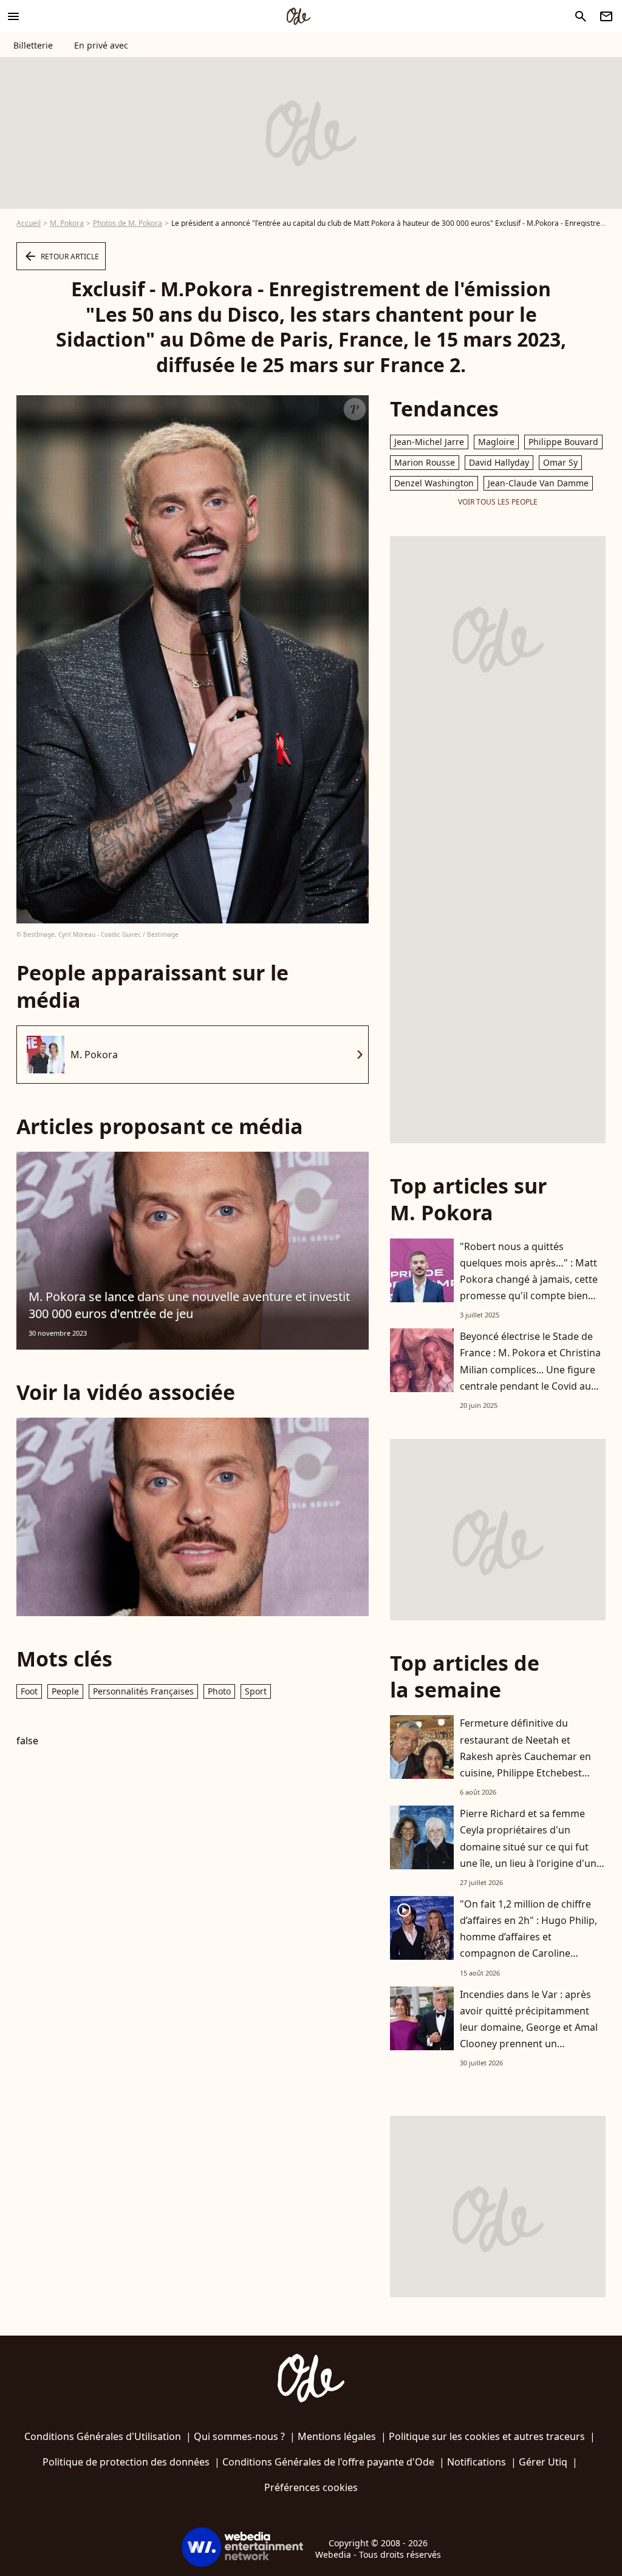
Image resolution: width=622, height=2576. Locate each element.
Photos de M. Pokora (128, 223)
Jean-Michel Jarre (429, 442)
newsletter (606, 16)
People (65, 1691)
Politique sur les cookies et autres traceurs (487, 2436)
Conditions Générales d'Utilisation (103, 2436)
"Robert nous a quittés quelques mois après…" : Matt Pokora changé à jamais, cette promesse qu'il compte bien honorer (529, 1280)
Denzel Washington (434, 483)
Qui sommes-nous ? (239, 2436)
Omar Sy (560, 462)
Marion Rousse (425, 462)
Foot (29, 1691)
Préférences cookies (311, 2487)
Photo (219, 1691)
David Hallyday (499, 462)
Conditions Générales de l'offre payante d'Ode (328, 2462)
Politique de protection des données (126, 2462)
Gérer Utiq (543, 2462)
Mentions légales (337, 2436)
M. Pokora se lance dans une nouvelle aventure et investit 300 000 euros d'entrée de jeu (189, 1305)
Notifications (477, 2462)
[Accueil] (298, 16)
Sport (256, 1691)
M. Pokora (67, 223)
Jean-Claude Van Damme (538, 483)
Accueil (29, 223)
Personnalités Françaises (143, 1691)
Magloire (496, 442)
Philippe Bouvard (563, 442)
